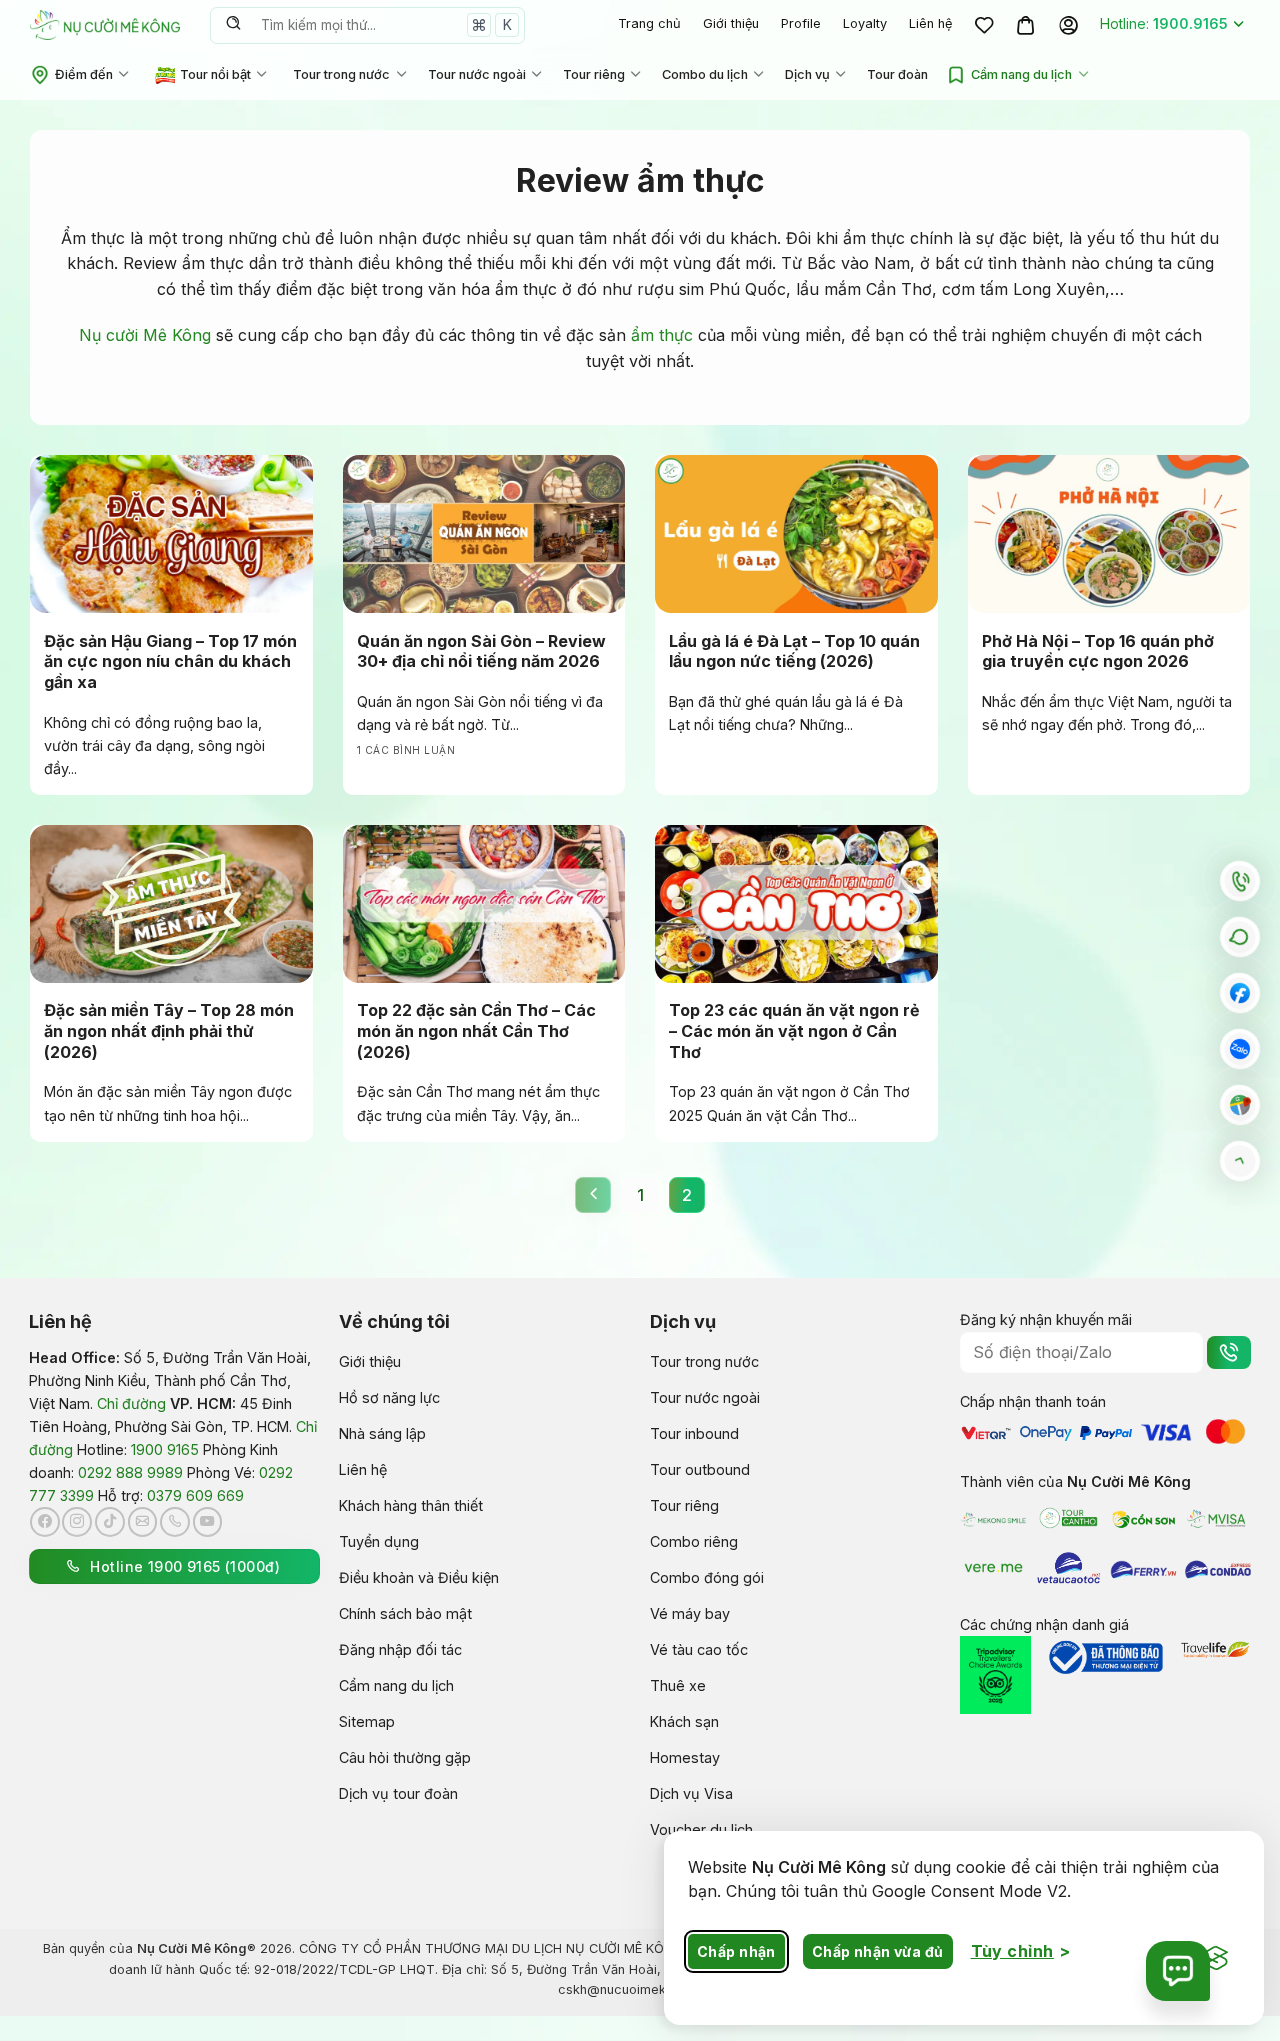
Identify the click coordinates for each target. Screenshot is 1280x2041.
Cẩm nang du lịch (1021, 74)
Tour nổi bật (215, 74)
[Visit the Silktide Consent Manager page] (1216, 1959)
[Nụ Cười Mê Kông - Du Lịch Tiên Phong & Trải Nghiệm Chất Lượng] (105, 24)
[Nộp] (233, 25)
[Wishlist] (984, 25)
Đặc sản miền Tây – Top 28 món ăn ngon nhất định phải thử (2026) (169, 1031)
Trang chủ (649, 23)
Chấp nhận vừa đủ (878, 1951)
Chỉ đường (131, 1403)
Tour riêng (594, 74)
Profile (801, 23)
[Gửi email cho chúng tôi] (143, 1522)
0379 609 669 (195, 1495)
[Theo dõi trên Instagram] (77, 1522)
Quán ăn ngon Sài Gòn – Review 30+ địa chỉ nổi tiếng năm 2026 (481, 651)
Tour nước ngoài (477, 74)
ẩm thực (662, 335)
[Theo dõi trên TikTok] (110, 1522)
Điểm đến (84, 74)
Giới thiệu (731, 23)
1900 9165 (165, 1449)
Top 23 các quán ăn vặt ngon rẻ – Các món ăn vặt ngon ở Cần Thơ (794, 1031)
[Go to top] (1240, 1161)
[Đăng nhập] (1068, 25)
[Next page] (593, 1195)
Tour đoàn (897, 74)
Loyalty (865, 23)
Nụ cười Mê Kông (145, 335)
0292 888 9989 (130, 1472)
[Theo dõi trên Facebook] (45, 1522)
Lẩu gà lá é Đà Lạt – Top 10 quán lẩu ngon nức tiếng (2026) (794, 651)
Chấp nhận (736, 1951)
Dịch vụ (807, 74)
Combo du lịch (705, 74)
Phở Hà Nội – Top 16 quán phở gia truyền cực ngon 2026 (1098, 651)
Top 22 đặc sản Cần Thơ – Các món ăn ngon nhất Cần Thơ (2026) (476, 1031)
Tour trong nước (341, 74)
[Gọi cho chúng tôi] (175, 1522)
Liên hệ (930, 23)
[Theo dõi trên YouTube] (208, 1522)
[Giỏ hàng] (1026, 25)
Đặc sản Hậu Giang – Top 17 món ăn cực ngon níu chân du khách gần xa (170, 662)
